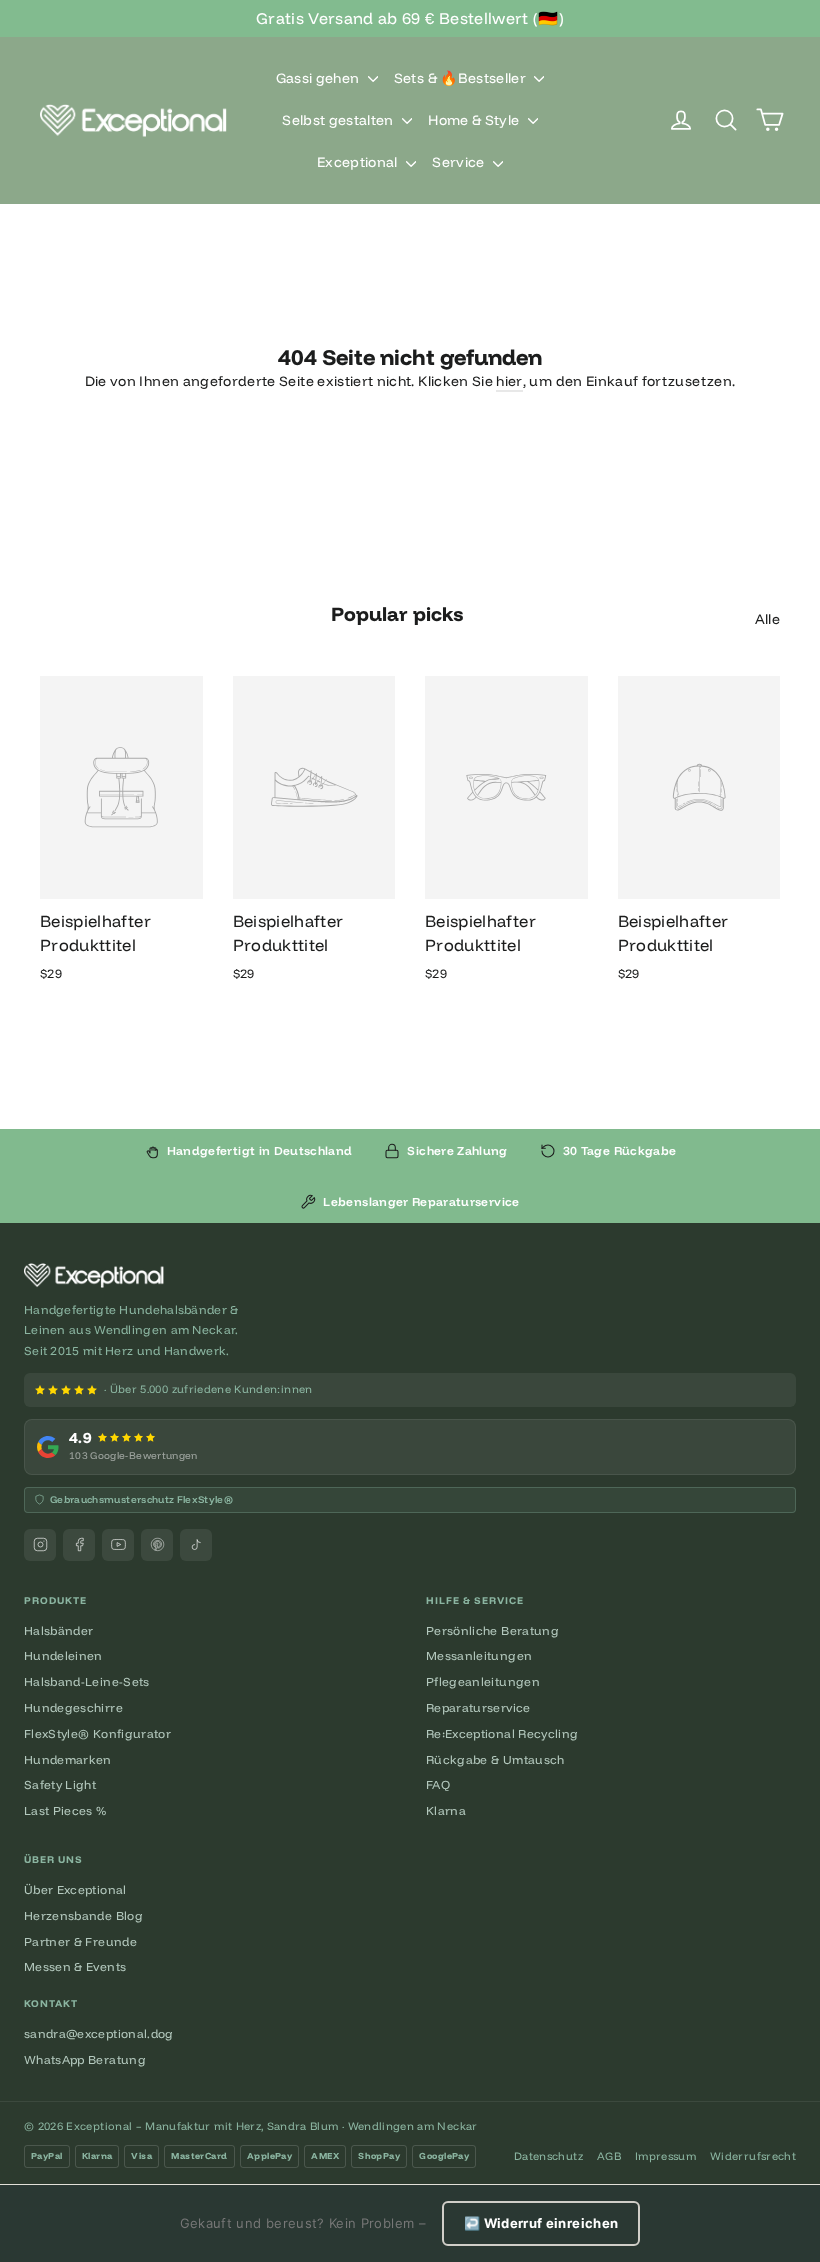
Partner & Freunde (80, 1941)
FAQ (438, 1784)
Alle (767, 619)
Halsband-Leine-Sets (87, 1681)
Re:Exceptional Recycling (502, 1733)
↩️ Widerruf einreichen (541, 2223)
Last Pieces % (65, 1810)
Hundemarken (68, 1759)
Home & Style (475, 120)
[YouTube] (118, 1545)
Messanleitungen (479, 1655)
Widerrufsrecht (753, 2156)
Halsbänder (59, 1630)
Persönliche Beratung (492, 1630)
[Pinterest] (157, 1545)
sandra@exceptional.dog (99, 2033)
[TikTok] (196, 1545)
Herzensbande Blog (83, 1915)
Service (460, 162)
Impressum (665, 2156)
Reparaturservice (478, 1707)
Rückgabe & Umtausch (495, 1759)
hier (509, 381)
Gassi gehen (319, 78)
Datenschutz (548, 2156)
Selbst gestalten (339, 120)
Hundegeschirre (73, 1707)
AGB (609, 2156)
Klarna (446, 1810)
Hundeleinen (63, 1655)
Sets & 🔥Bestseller (462, 78)
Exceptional (359, 162)
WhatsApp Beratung (85, 2059)
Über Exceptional (75, 1889)
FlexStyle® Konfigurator (97, 1733)
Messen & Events (75, 1966)
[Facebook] (79, 1545)
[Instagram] (40, 1545)
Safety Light (60, 1784)
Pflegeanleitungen (483, 1681)
